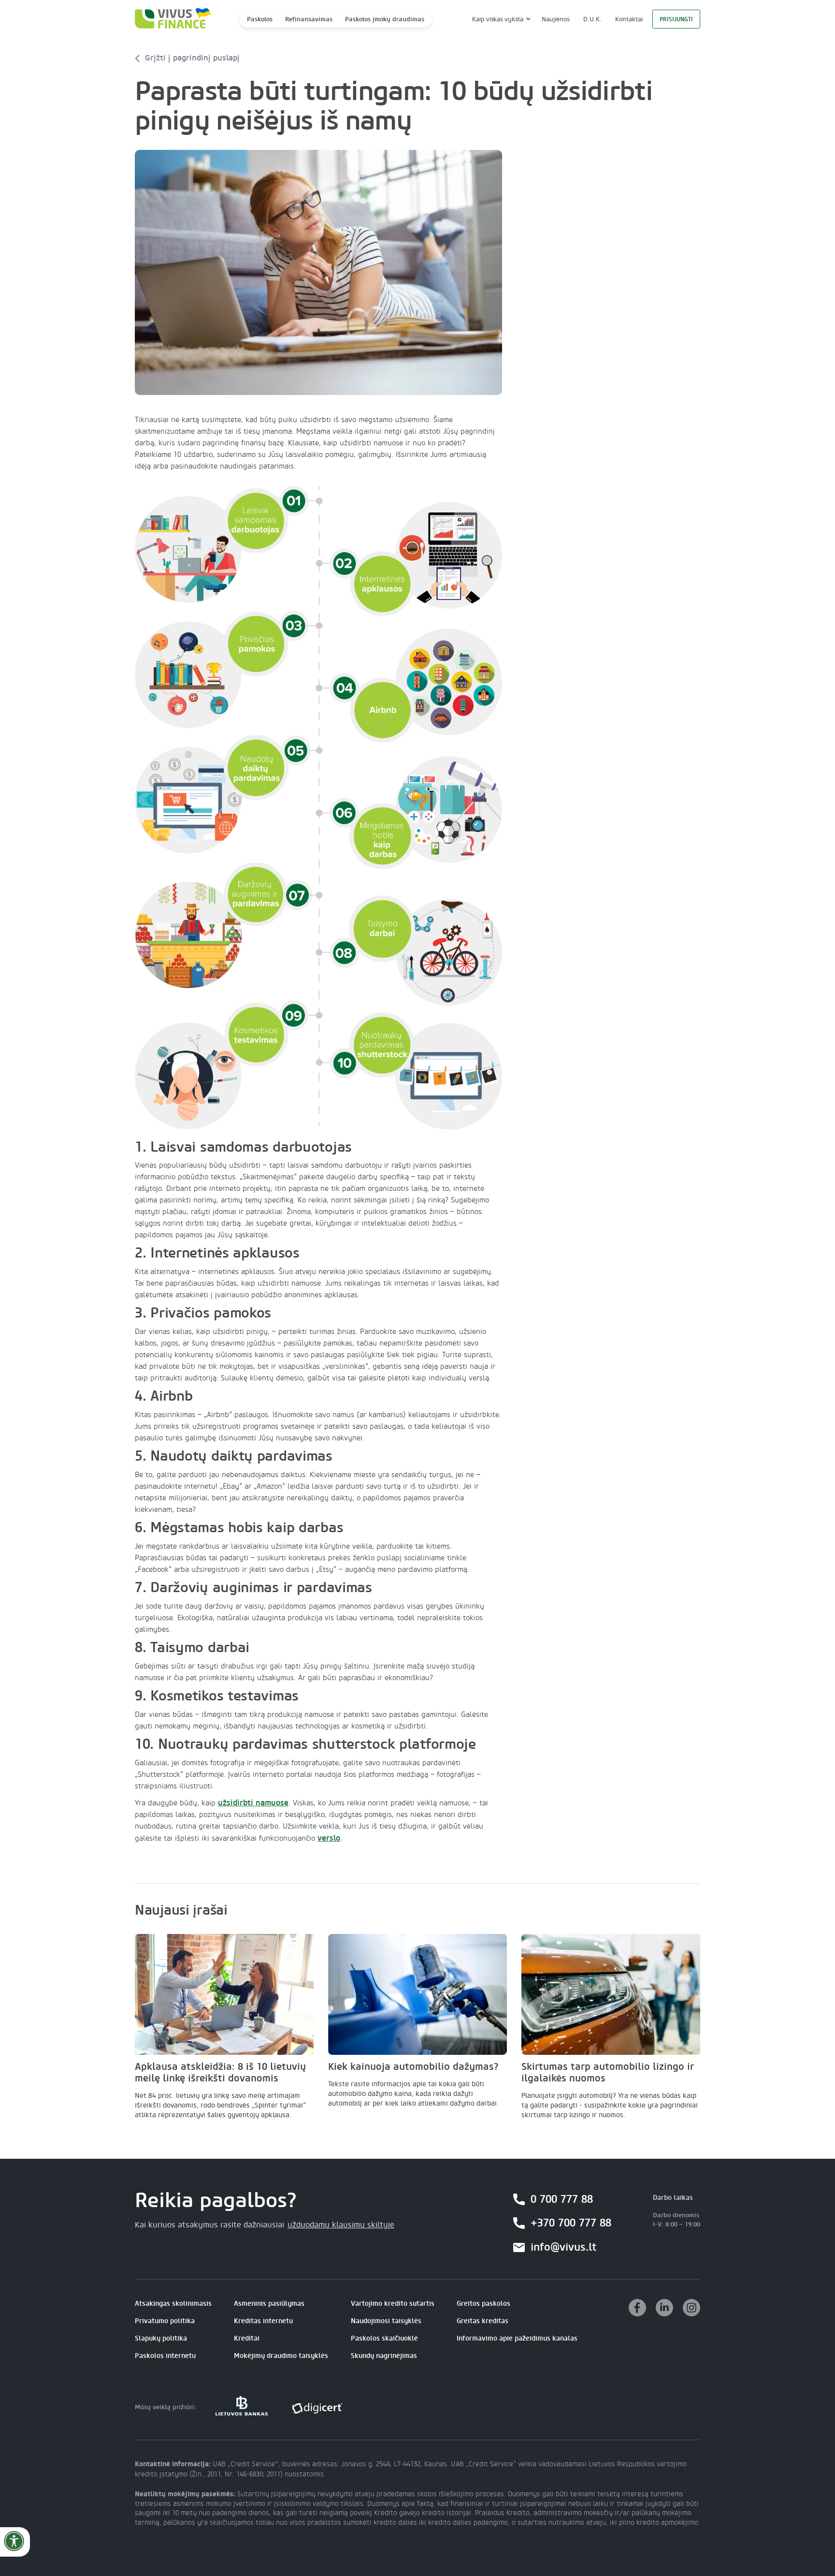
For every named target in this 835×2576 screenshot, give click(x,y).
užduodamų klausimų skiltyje (341, 2225)
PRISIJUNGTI (676, 19)
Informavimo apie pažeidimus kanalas (517, 2338)
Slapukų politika (161, 2338)
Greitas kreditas (482, 2321)
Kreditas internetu (263, 2321)
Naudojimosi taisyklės (386, 2321)
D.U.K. (592, 19)
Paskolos (260, 19)
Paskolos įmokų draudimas (385, 19)
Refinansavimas (309, 19)
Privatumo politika (165, 2321)
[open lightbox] (318, 272)
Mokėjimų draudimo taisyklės (281, 2356)
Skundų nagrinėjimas (384, 2356)
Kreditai (247, 2338)
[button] (500, 19)
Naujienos (556, 19)
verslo (329, 1838)
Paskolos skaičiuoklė (384, 2338)
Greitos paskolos (483, 2304)
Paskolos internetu (165, 2356)
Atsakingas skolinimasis (173, 2304)
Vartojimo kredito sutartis (393, 2304)
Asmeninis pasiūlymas (269, 2304)
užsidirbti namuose (253, 1803)
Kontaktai (629, 19)
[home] (170, 19)
